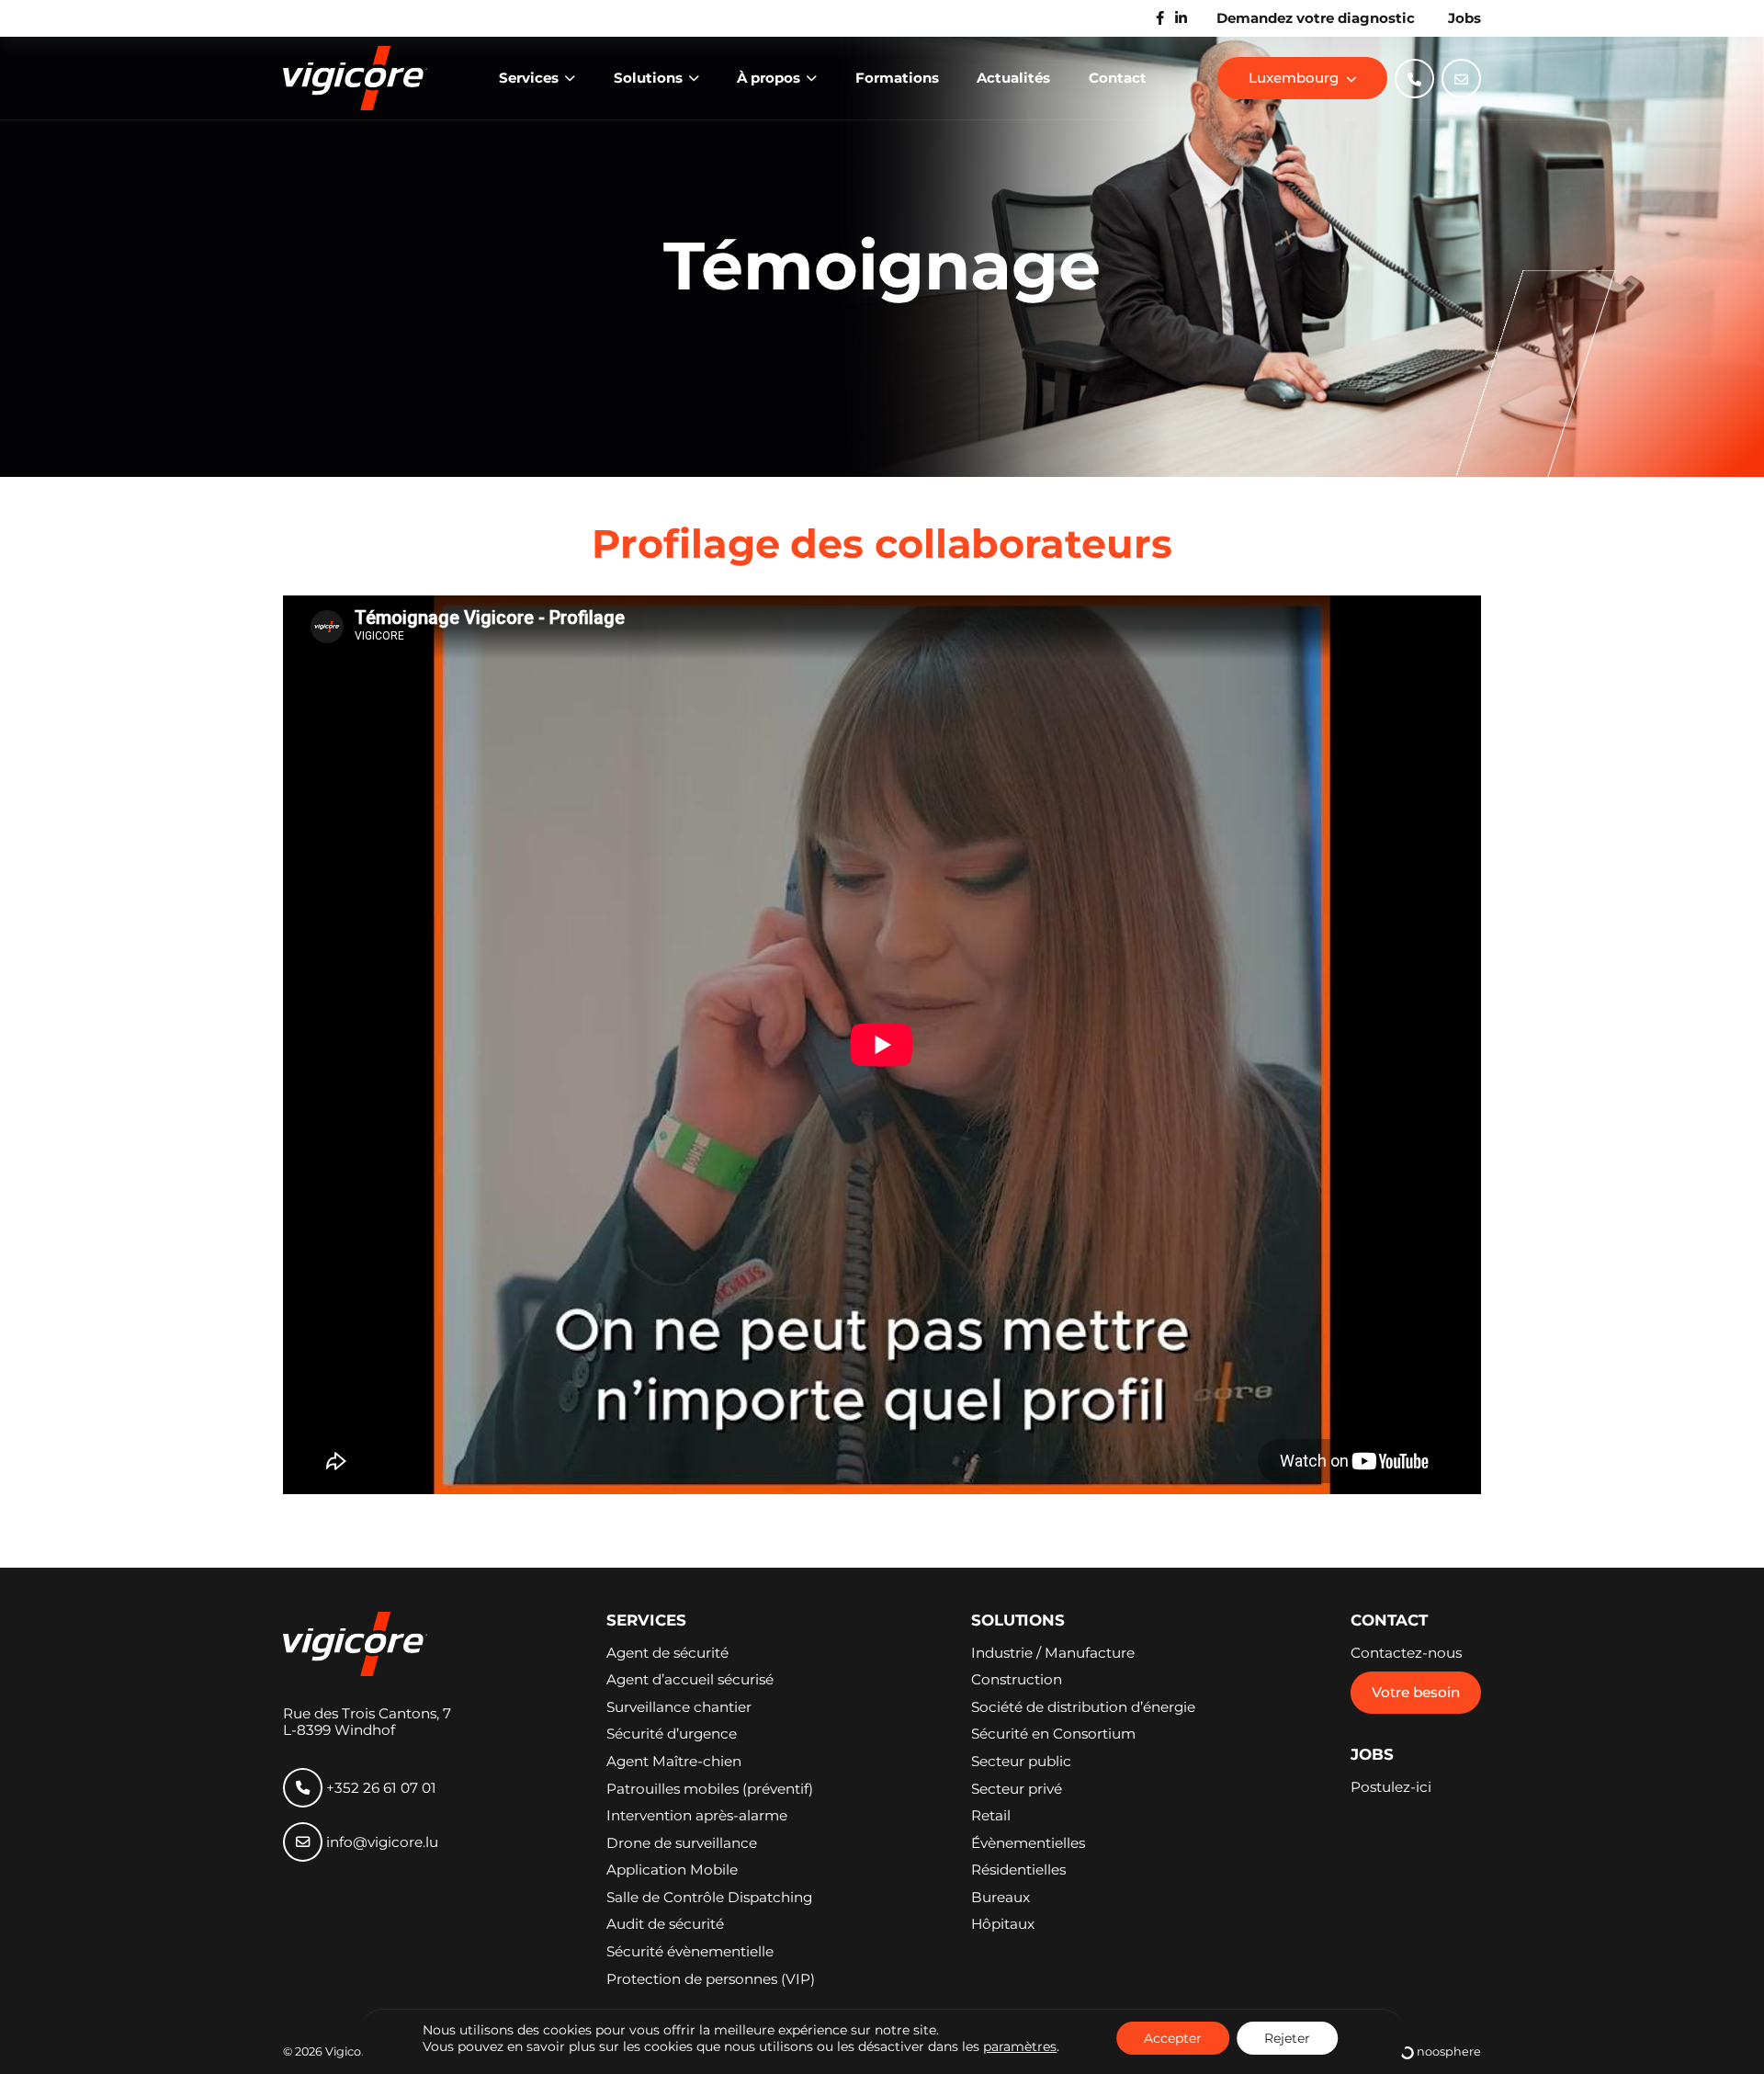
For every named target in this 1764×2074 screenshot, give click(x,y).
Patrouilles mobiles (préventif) (710, 1789)
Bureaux (1001, 1898)
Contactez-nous (1406, 1653)
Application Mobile (672, 1870)
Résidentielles (1018, 1870)
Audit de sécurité (665, 1924)
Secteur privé (1017, 1789)
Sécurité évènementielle (690, 1952)
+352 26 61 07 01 (379, 1788)
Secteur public (1021, 1762)
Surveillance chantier (679, 1707)
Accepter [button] (1173, 2038)
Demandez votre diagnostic (1316, 18)
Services (531, 78)
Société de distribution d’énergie (1083, 1707)
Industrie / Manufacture (1053, 1653)
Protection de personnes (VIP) (711, 1979)
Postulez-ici (1391, 1787)
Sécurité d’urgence (672, 1734)
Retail (991, 1816)
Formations (897, 78)
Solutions (650, 78)
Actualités (1013, 78)
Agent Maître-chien (674, 1762)
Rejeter (1287, 2038)
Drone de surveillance (682, 1843)
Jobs (1464, 18)
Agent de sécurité (667, 1653)
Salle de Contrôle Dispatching (709, 1898)
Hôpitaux (1003, 1924)
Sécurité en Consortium (1053, 1734)
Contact (1118, 78)
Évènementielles (1028, 1843)
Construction (1017, 1680)
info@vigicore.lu (380, 1842)
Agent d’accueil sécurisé (690, 1680)
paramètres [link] (1020, 2046)
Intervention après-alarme (697, 1816)
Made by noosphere (1413, 2052)
